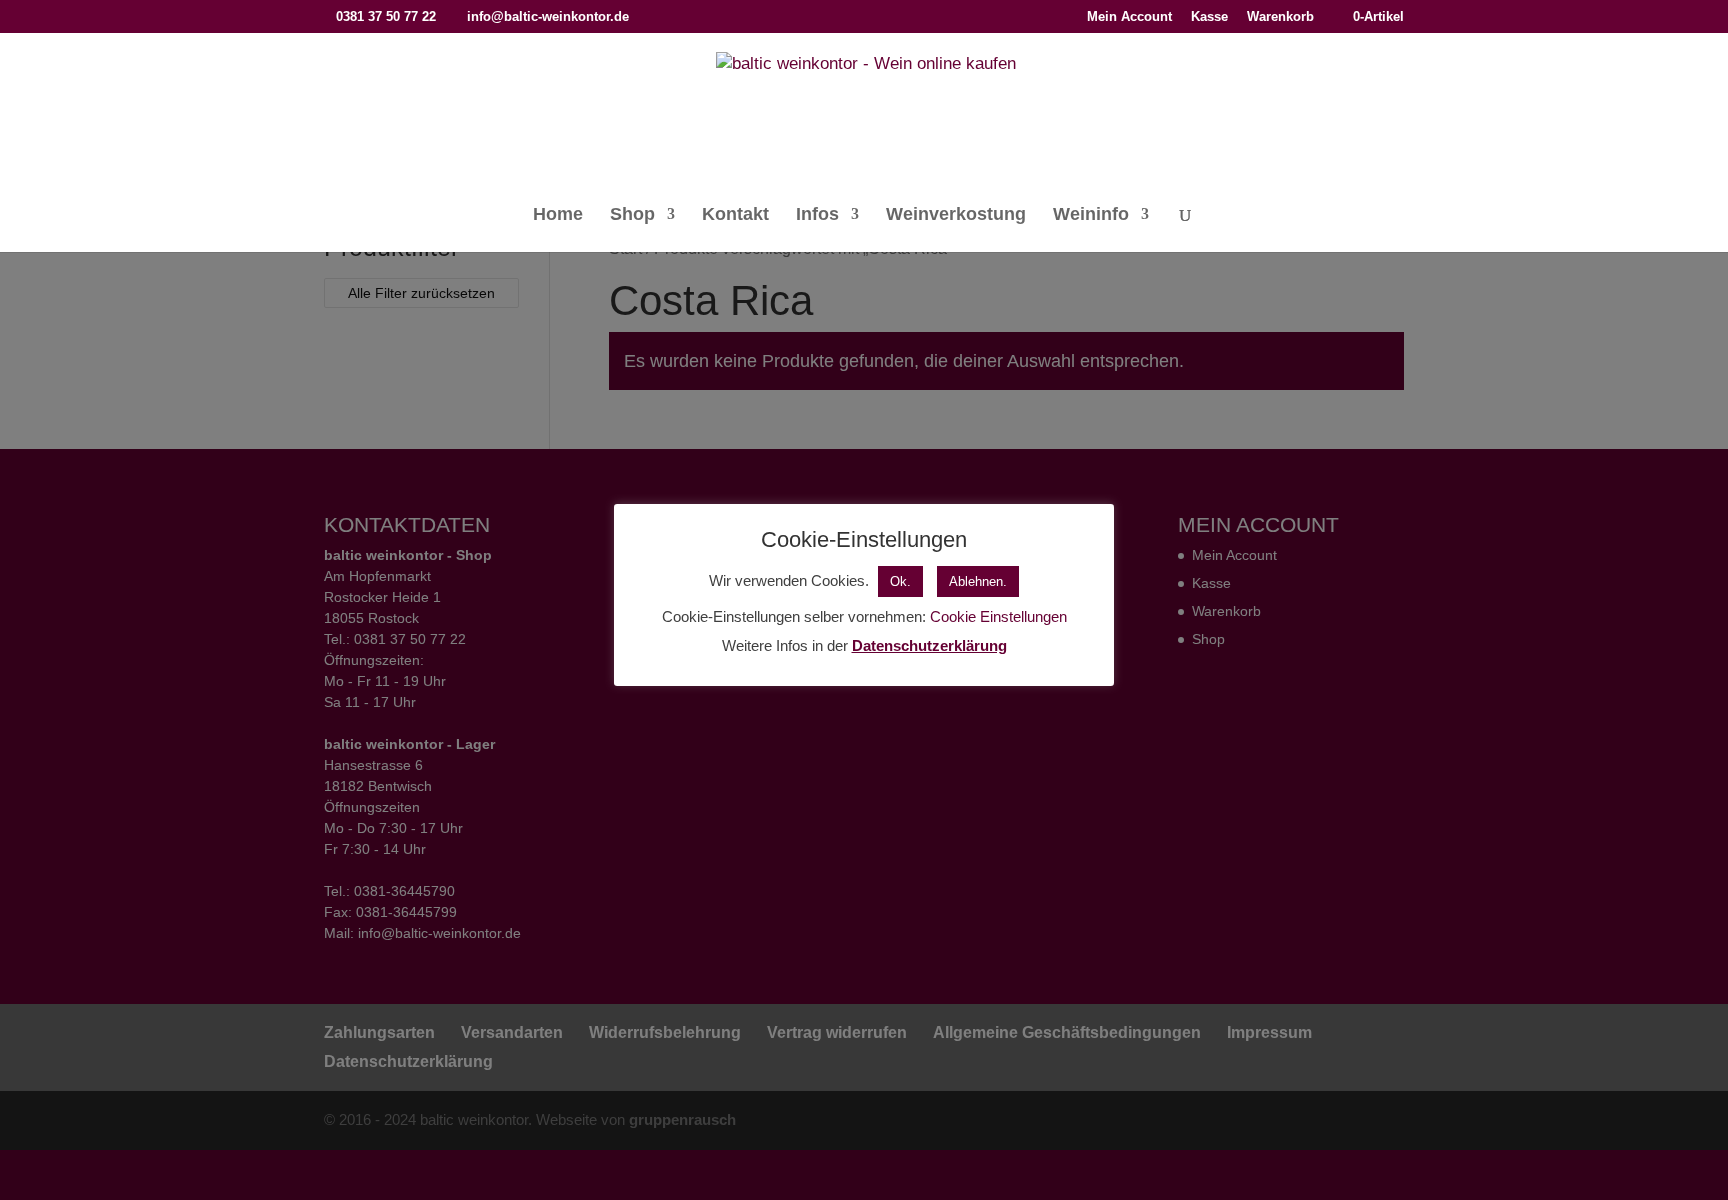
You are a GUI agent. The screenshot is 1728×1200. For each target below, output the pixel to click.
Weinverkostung (956, 215)
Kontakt (735, 215)
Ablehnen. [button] (978, 581)
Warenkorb (1280, 17)
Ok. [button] (900, 581)
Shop (632, 215)
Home (558, 215)
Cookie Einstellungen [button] (998, 616)
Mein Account (1129, 17)
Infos (817, 215)
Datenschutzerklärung (929, 645)
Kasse (1209, 17)
